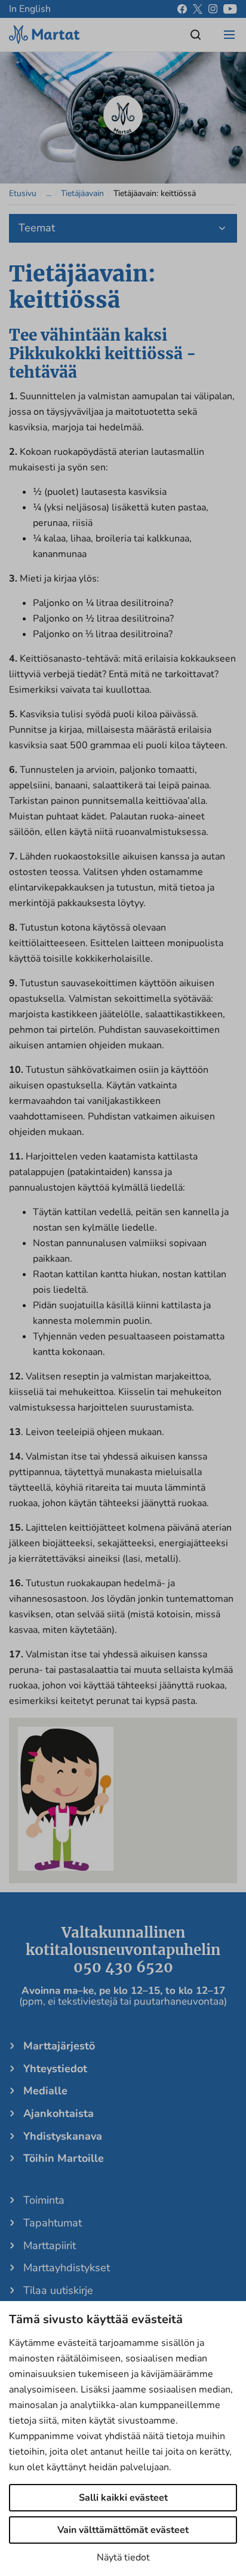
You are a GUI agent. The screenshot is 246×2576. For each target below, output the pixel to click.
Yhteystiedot (55, 2069)
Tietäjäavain (82, 193)
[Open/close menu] (229, 35)
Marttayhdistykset (67, 2268)
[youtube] (230, 9)
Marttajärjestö (59, 2046)
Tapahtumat (53, 2223)
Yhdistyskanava (63, 2136)
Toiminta (44, 2200)
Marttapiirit (50, 2245)
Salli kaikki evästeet (123, 2498)
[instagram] (213, 9)
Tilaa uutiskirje (58, 2290)
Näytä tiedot (123, 2557)
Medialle (45, 2091)
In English (30, 9)
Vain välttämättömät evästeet (123, 2530)
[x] (198, 9)
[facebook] (182, 9)
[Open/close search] (196, 35)
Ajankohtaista (59, 2113)
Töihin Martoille (64, 2158)
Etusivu (23, 193)
